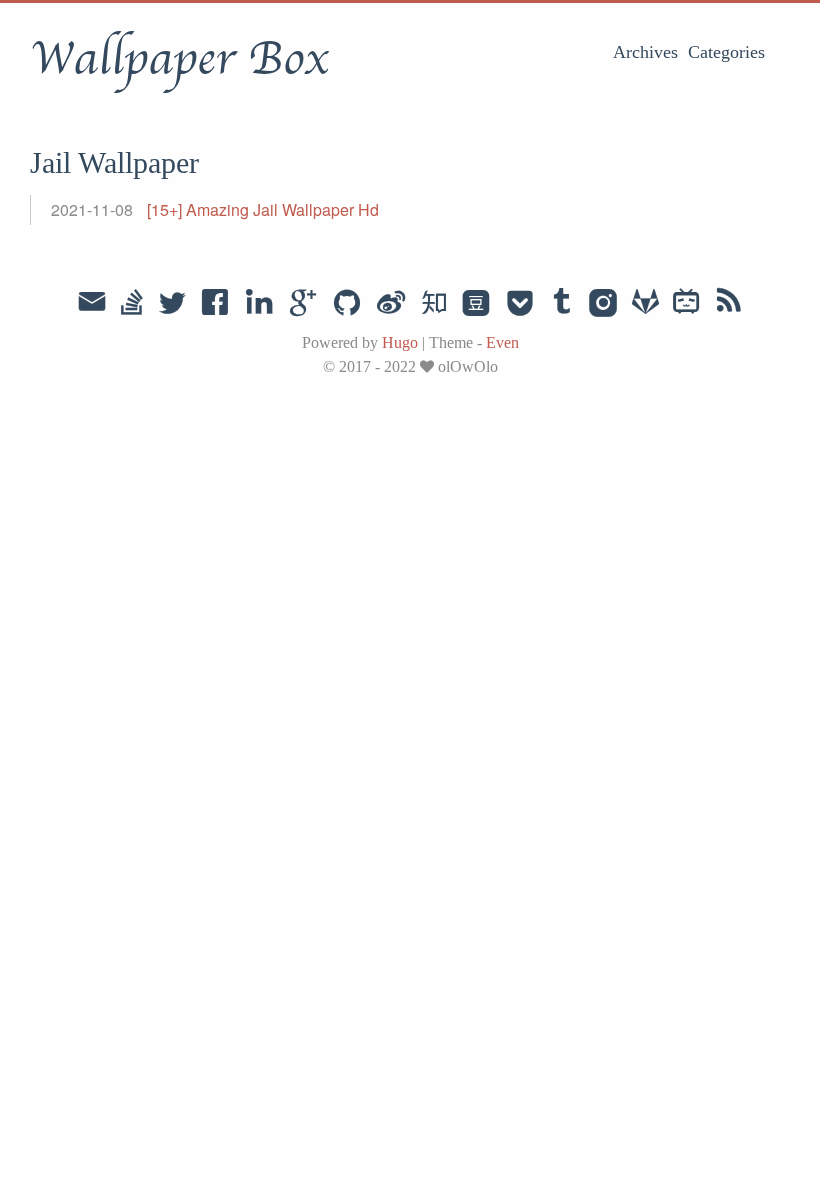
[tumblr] (562, 304)
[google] (303, 304)
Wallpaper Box (179, 59)
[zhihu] (433, 304)
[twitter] (172, 304)
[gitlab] (645, 304)
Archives (645, 52)
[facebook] (215, 304)
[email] (92, 302)
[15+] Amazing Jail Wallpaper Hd (263, 209)
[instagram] (603, 304)
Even (502, 342)
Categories (726, 52)
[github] (347, 304)
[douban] (476, 304)
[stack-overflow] (132, 304)
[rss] (729, 304)
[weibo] (391, 304)
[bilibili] (686, 304)
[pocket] (520, 304)
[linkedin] (259, 304)
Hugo (400, 342)
